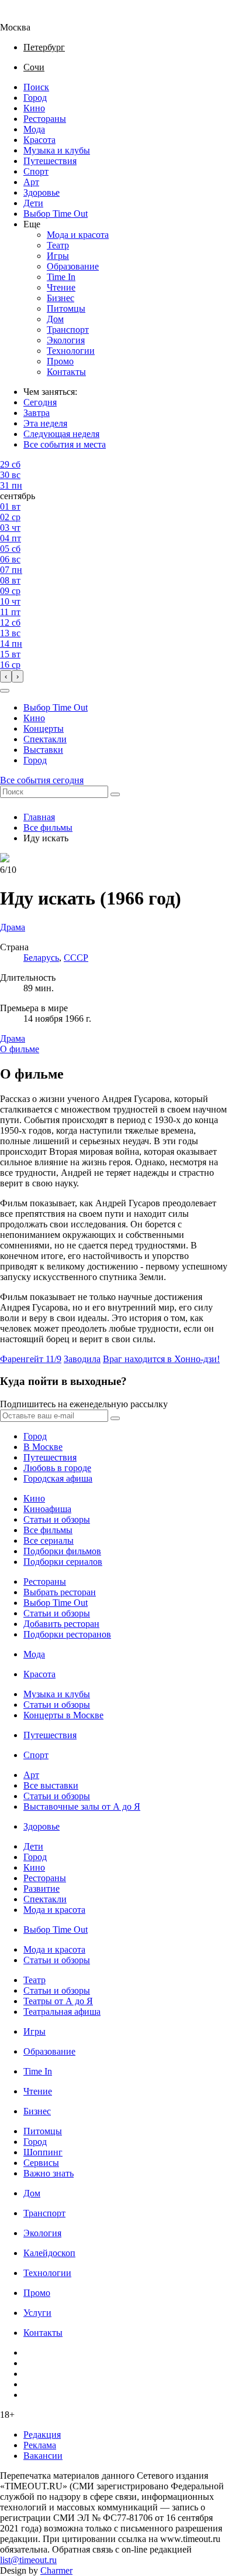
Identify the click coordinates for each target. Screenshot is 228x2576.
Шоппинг (43, 2152)
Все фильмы (48, 828)
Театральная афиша (62, 2012)
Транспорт (68, 330)
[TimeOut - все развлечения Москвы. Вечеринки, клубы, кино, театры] (26, 17)
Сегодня (40, 402)
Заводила (82, 1359)
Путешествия (50, 161)
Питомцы (66, 308)
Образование (73, 266)
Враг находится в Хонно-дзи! (161, 1359)
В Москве (43, 1447)
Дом (55, 319)
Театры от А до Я (58, 2001)
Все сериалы (49, 1541)
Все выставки (51, 1785)
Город (35, 98)
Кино (34, 108)
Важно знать (49, 2173)
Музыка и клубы (57, 150)
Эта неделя (45, 423)
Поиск (36, 87)
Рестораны (45, 119)
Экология (66, 340)
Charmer (56, 2570)
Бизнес (61, 298)
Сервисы (41, 2163)
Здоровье (42, 192)
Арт (31, 182)
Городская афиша (58, 1478)
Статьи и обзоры (57, 1519)
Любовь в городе (57, 1468)
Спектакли (45, 739)
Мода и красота (78, 235)
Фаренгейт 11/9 (31, 1359)
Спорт (36, 171)
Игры (58, 256)
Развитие (42, 1889)
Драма (13, 1038)
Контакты (66, 372)
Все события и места (65, 444)
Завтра (37, 413)
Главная (39, 817)
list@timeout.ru (28, 2560)
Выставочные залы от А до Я (82, 1806)
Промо (60, 361)
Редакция (42, 2435)
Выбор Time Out (56, 214)
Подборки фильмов (62, 1551)
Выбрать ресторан (60, 1592)
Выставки (43, 750)
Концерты (44, 729)
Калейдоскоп (49, 2253)
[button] (5, 691)
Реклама (40, 2445)
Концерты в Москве (63, 1715)
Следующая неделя (61, 434)
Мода (34, 129)
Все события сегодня (42, 780)
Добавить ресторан (61, 1624)
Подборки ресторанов (67, 1634)
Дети (33, 203)
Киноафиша (47, 1509)
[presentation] (6, 676)
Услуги (37, 2313)
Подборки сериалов (63, 1562)
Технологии (71, 351)
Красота (39, 140)
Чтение (61, 287)
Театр (58, 245)
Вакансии (43, 2456)
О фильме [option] (20, 1049)
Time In (61, 277)
